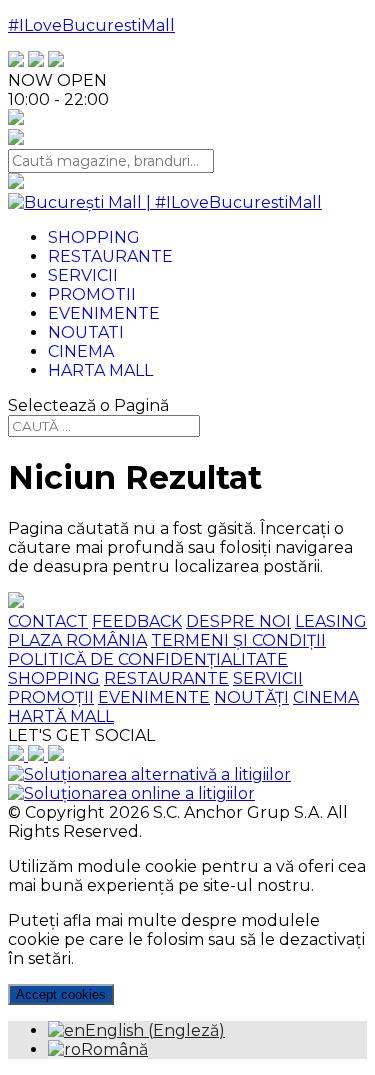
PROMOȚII (51, 697)
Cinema (81, 351)
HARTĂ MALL (61, 716)
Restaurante (110, 256)
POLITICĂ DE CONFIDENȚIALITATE (148, 659)
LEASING (331, 621)
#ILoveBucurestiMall (91, 25)
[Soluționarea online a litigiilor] (131, 793)
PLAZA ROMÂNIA (77, 640)
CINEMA (326, 697)
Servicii (83, 275)
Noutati (86, 332)
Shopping (94, 237)
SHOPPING (54, 678)
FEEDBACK (137, 621)
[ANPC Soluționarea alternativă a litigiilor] (149, 774)
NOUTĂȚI (251, 697)
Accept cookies (61, 994)
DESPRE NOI (238, 621)
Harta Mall (100, 370)
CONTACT (48, 621)
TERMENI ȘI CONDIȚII (238, 640)
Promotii (92, 294)
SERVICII (268, 678)
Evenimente (104, 313)
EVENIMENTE (154, 697)
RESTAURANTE (166, 678)
